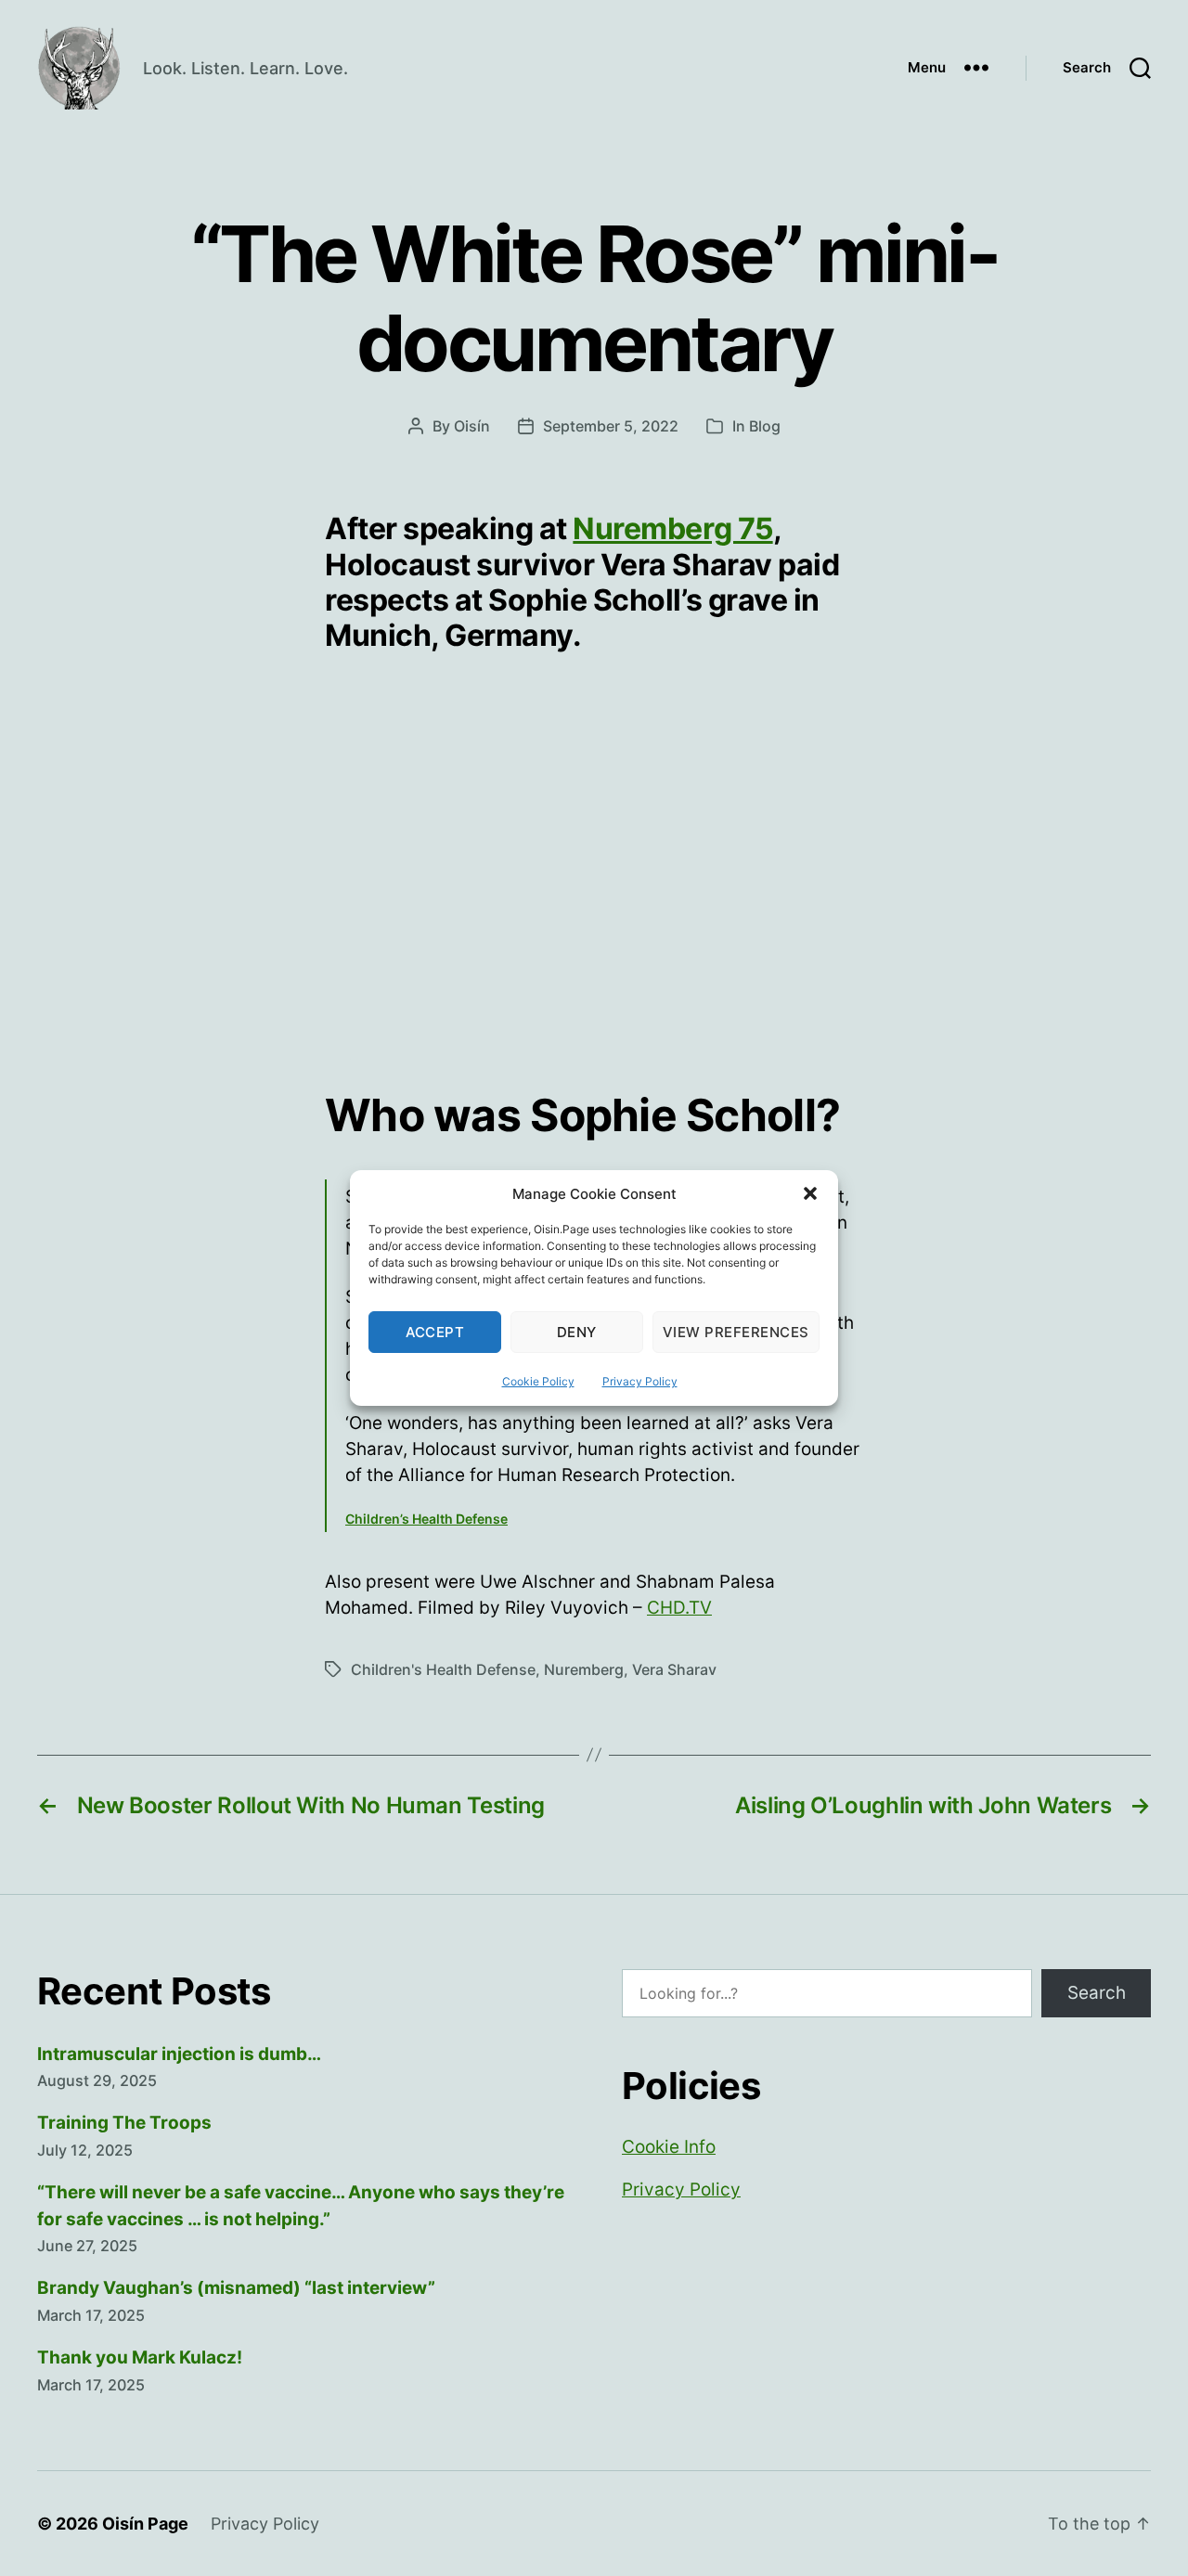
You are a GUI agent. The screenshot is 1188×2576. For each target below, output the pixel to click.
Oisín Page (145, 2524)
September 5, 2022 (611, 426)
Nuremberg (584, 1669)
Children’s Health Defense (426, 1519)
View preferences (736, 1332)
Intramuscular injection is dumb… (179, 2054)
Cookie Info (669, 2147)
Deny (577, 1332)
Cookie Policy (538, 1381)
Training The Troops (124, 2123)
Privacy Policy (640, 1381)
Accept (435, 1332)
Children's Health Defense (443, 1669)
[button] (810, 1193)
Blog (765, 426)
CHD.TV (679, 1608)
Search (1097, 1993)
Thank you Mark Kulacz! (140, 2357)
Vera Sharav (674, 1669)
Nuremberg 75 (672, 528)
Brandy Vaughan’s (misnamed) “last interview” (236, 2288)
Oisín (472, 426)
